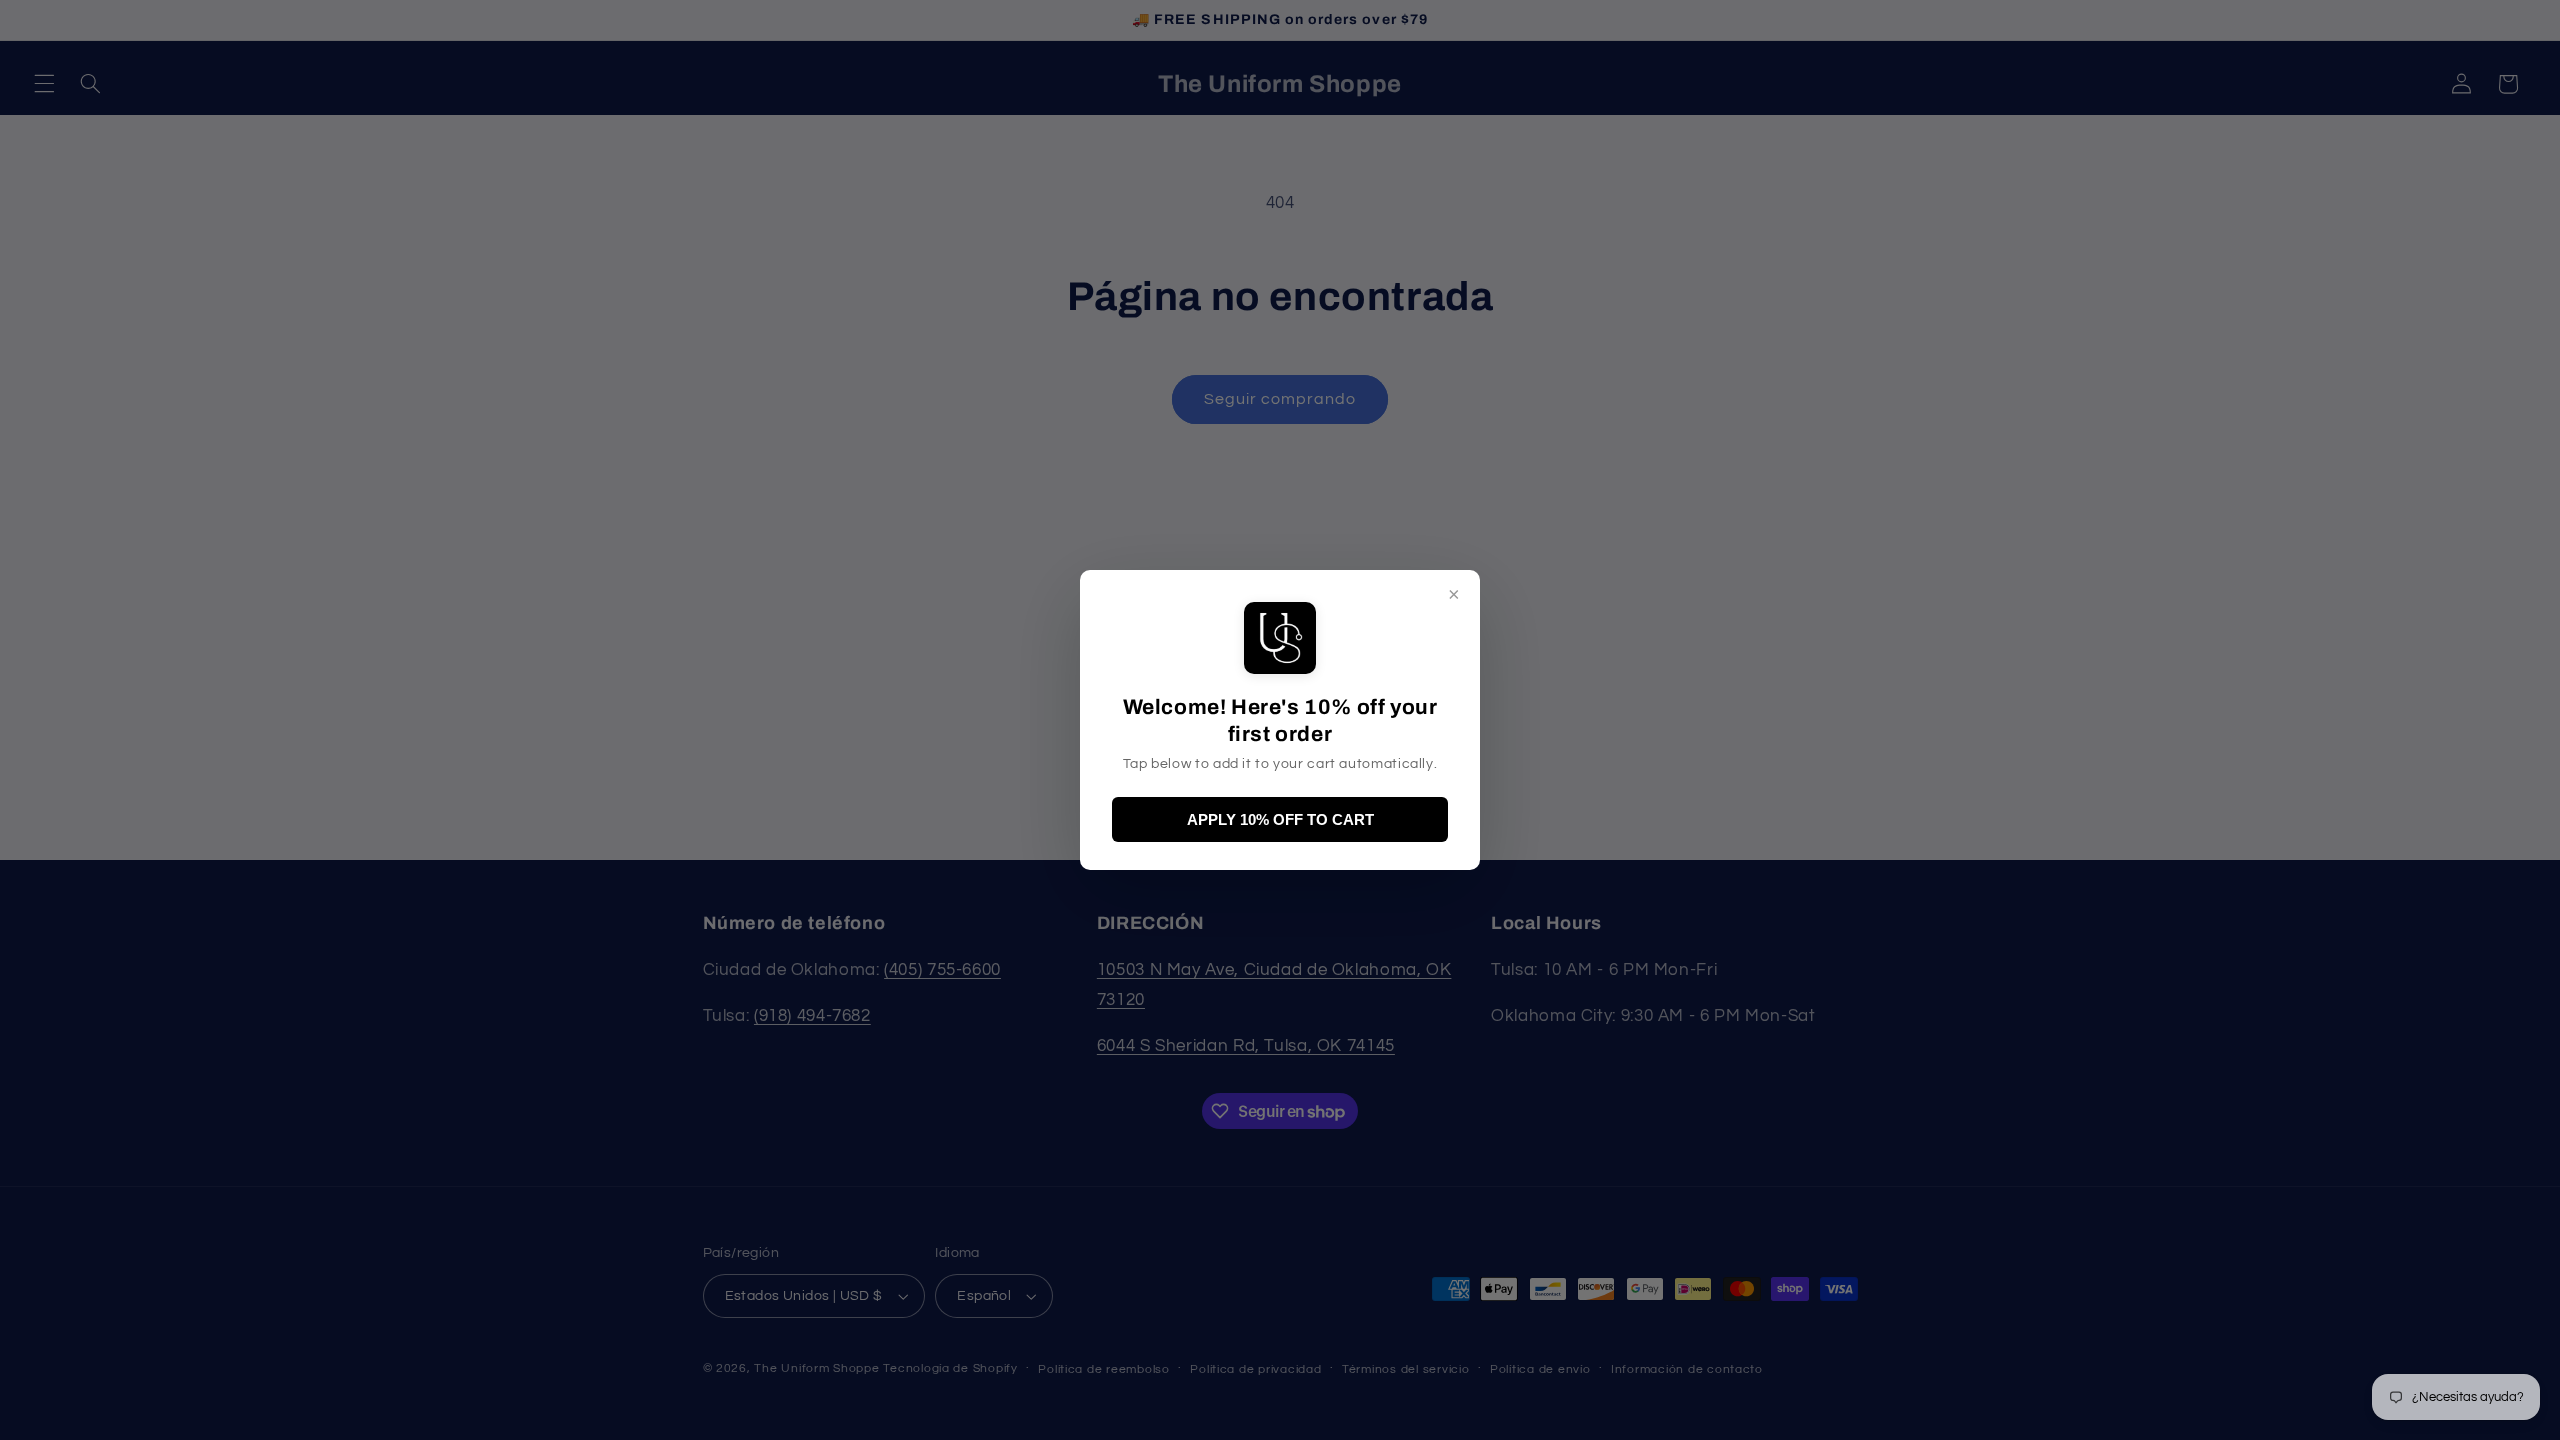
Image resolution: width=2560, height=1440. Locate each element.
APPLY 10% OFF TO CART (1280, 819)
